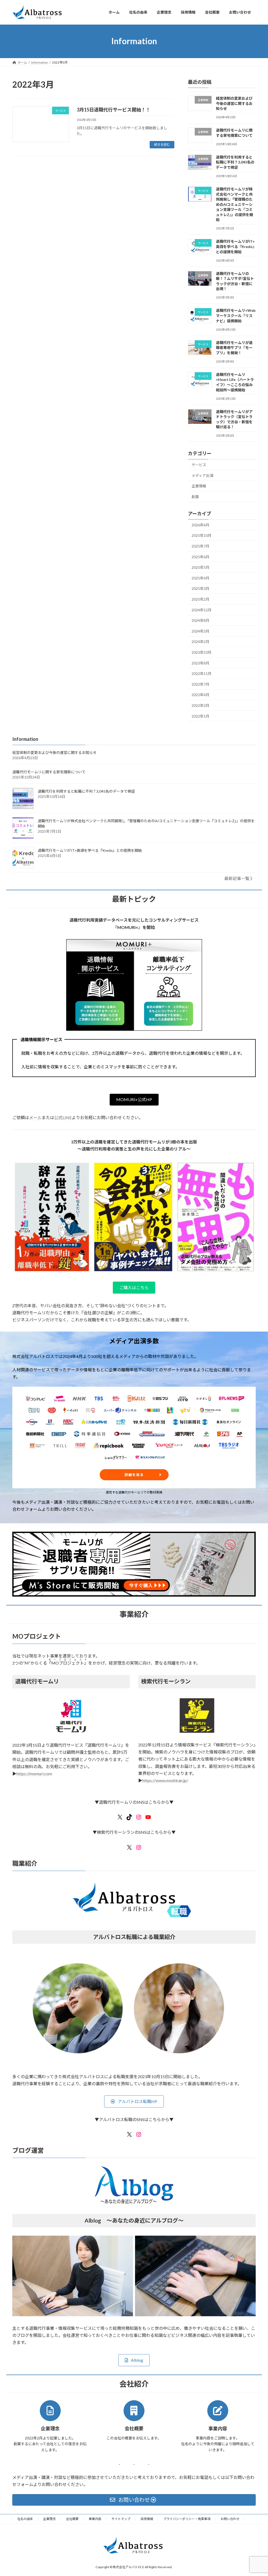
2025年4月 (200, 578)
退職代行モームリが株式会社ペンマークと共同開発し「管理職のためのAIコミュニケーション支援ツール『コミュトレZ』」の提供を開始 (234, 204)
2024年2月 (200, 642)
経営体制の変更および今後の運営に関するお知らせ (234, 103)
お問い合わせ (230, 2519)
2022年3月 (200, 705)
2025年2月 (200, 599)
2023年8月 (200, 663)
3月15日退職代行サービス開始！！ (114, 110)
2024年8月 (200, 620)
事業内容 (95, 2519)
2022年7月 (200, 684)
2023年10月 (202, 652)
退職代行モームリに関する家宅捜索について (49, 772)
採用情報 (147, 2519)
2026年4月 (200, 525)
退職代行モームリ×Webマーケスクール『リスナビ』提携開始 (236, 315)
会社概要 (72, 2519)
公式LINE (63, 1117)
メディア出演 (202, 475)
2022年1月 (200, 716)
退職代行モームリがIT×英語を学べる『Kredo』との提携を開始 (235, 246)
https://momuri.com (34, 1774)
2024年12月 (202, 610)
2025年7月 (200, 546)
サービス (199, 465)
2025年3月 (200, 588)
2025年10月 (202, 535)
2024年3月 (200, 631)
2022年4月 (200, 695)
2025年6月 (200, 557)
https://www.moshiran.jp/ (165, 1780)
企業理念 (49, 2519)
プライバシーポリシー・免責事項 (187, 2519)
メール (35, 1117)
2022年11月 (202, 673)
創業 (195, 497)
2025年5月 (200, 567)
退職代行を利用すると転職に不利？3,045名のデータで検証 (235, 162)
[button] (134, 1100)
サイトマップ (121, 2519)
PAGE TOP (257, 2494)
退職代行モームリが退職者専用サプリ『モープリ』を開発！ (234, 347)
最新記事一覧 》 (239, 878)
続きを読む (162, 145)
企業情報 (199, 486)
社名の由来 (25, 2519)
